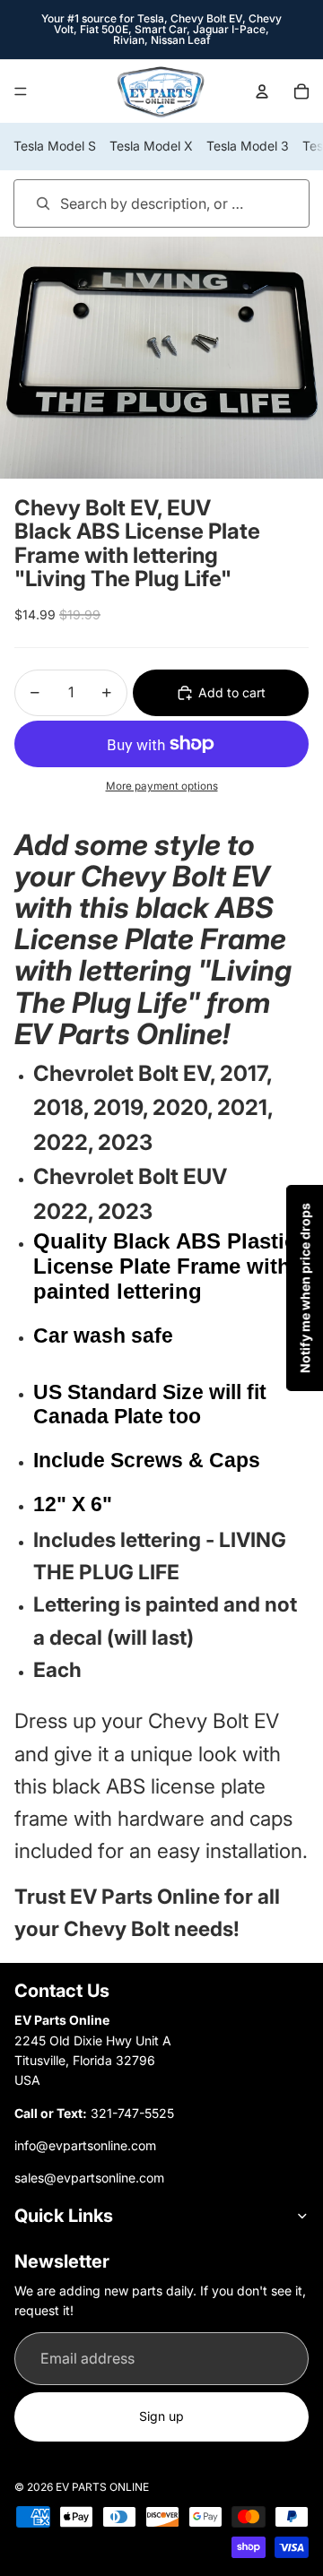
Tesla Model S (55, 146)
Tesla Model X (151, 146)
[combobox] (136, 203)
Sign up (161, 2416)
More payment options (162, 786)
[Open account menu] (262, 91)
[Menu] (21, 91)
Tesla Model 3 (248, 146)
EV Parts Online (102, 2487)
